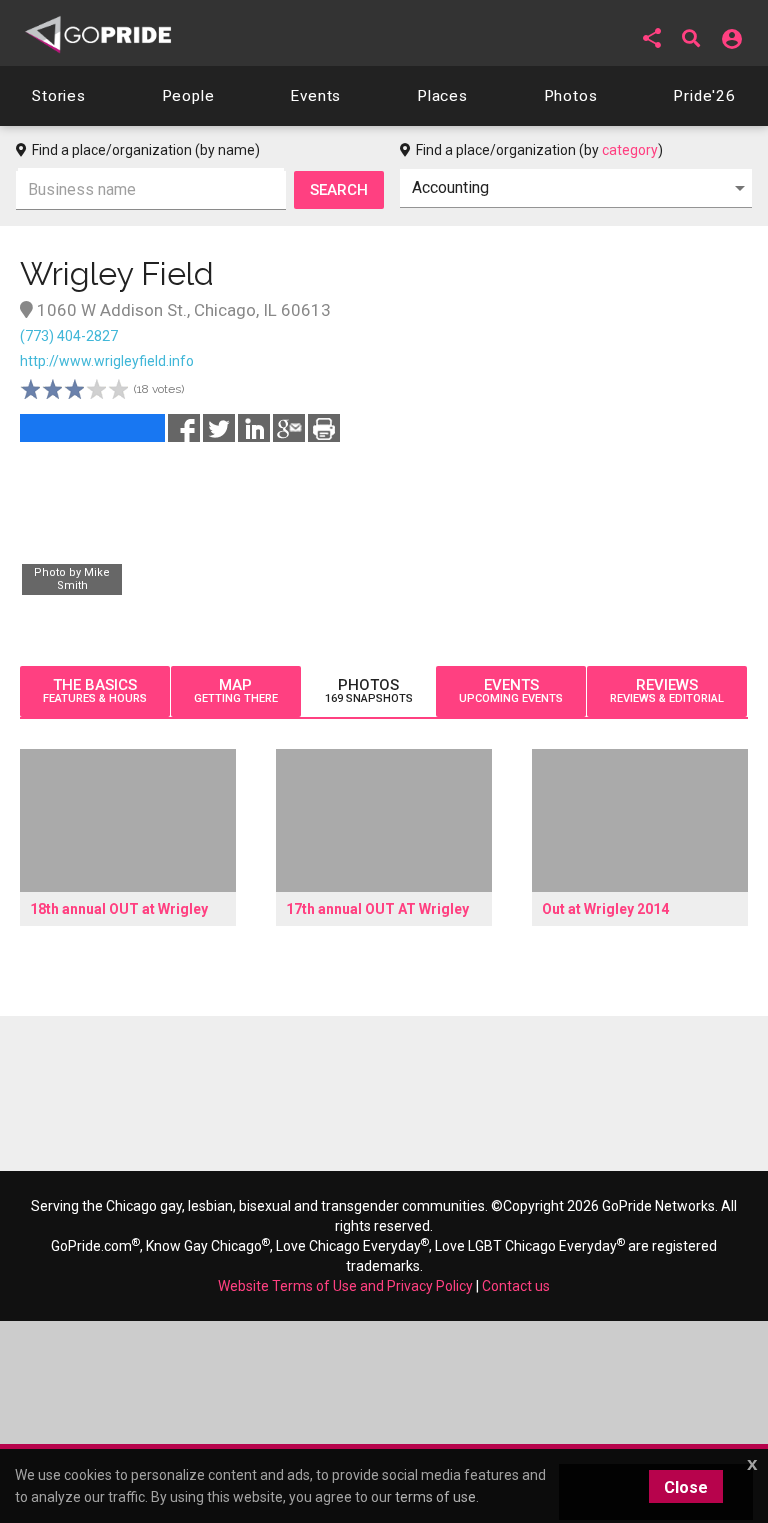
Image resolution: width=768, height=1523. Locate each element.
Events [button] (315, 96)
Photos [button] (571, 96)
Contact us (516, 1286)
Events (511, 691)
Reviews (667, 691)
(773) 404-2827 (69, 336)
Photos (369, 691)
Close (686, 1487)
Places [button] (442, 96)
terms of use (435, 1497)
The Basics (95, 691)
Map (236, 691)
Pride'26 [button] (704, 96)
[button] (652, 38)
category (630, 150)
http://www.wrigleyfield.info (107, 361)
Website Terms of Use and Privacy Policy (345, 1286)
